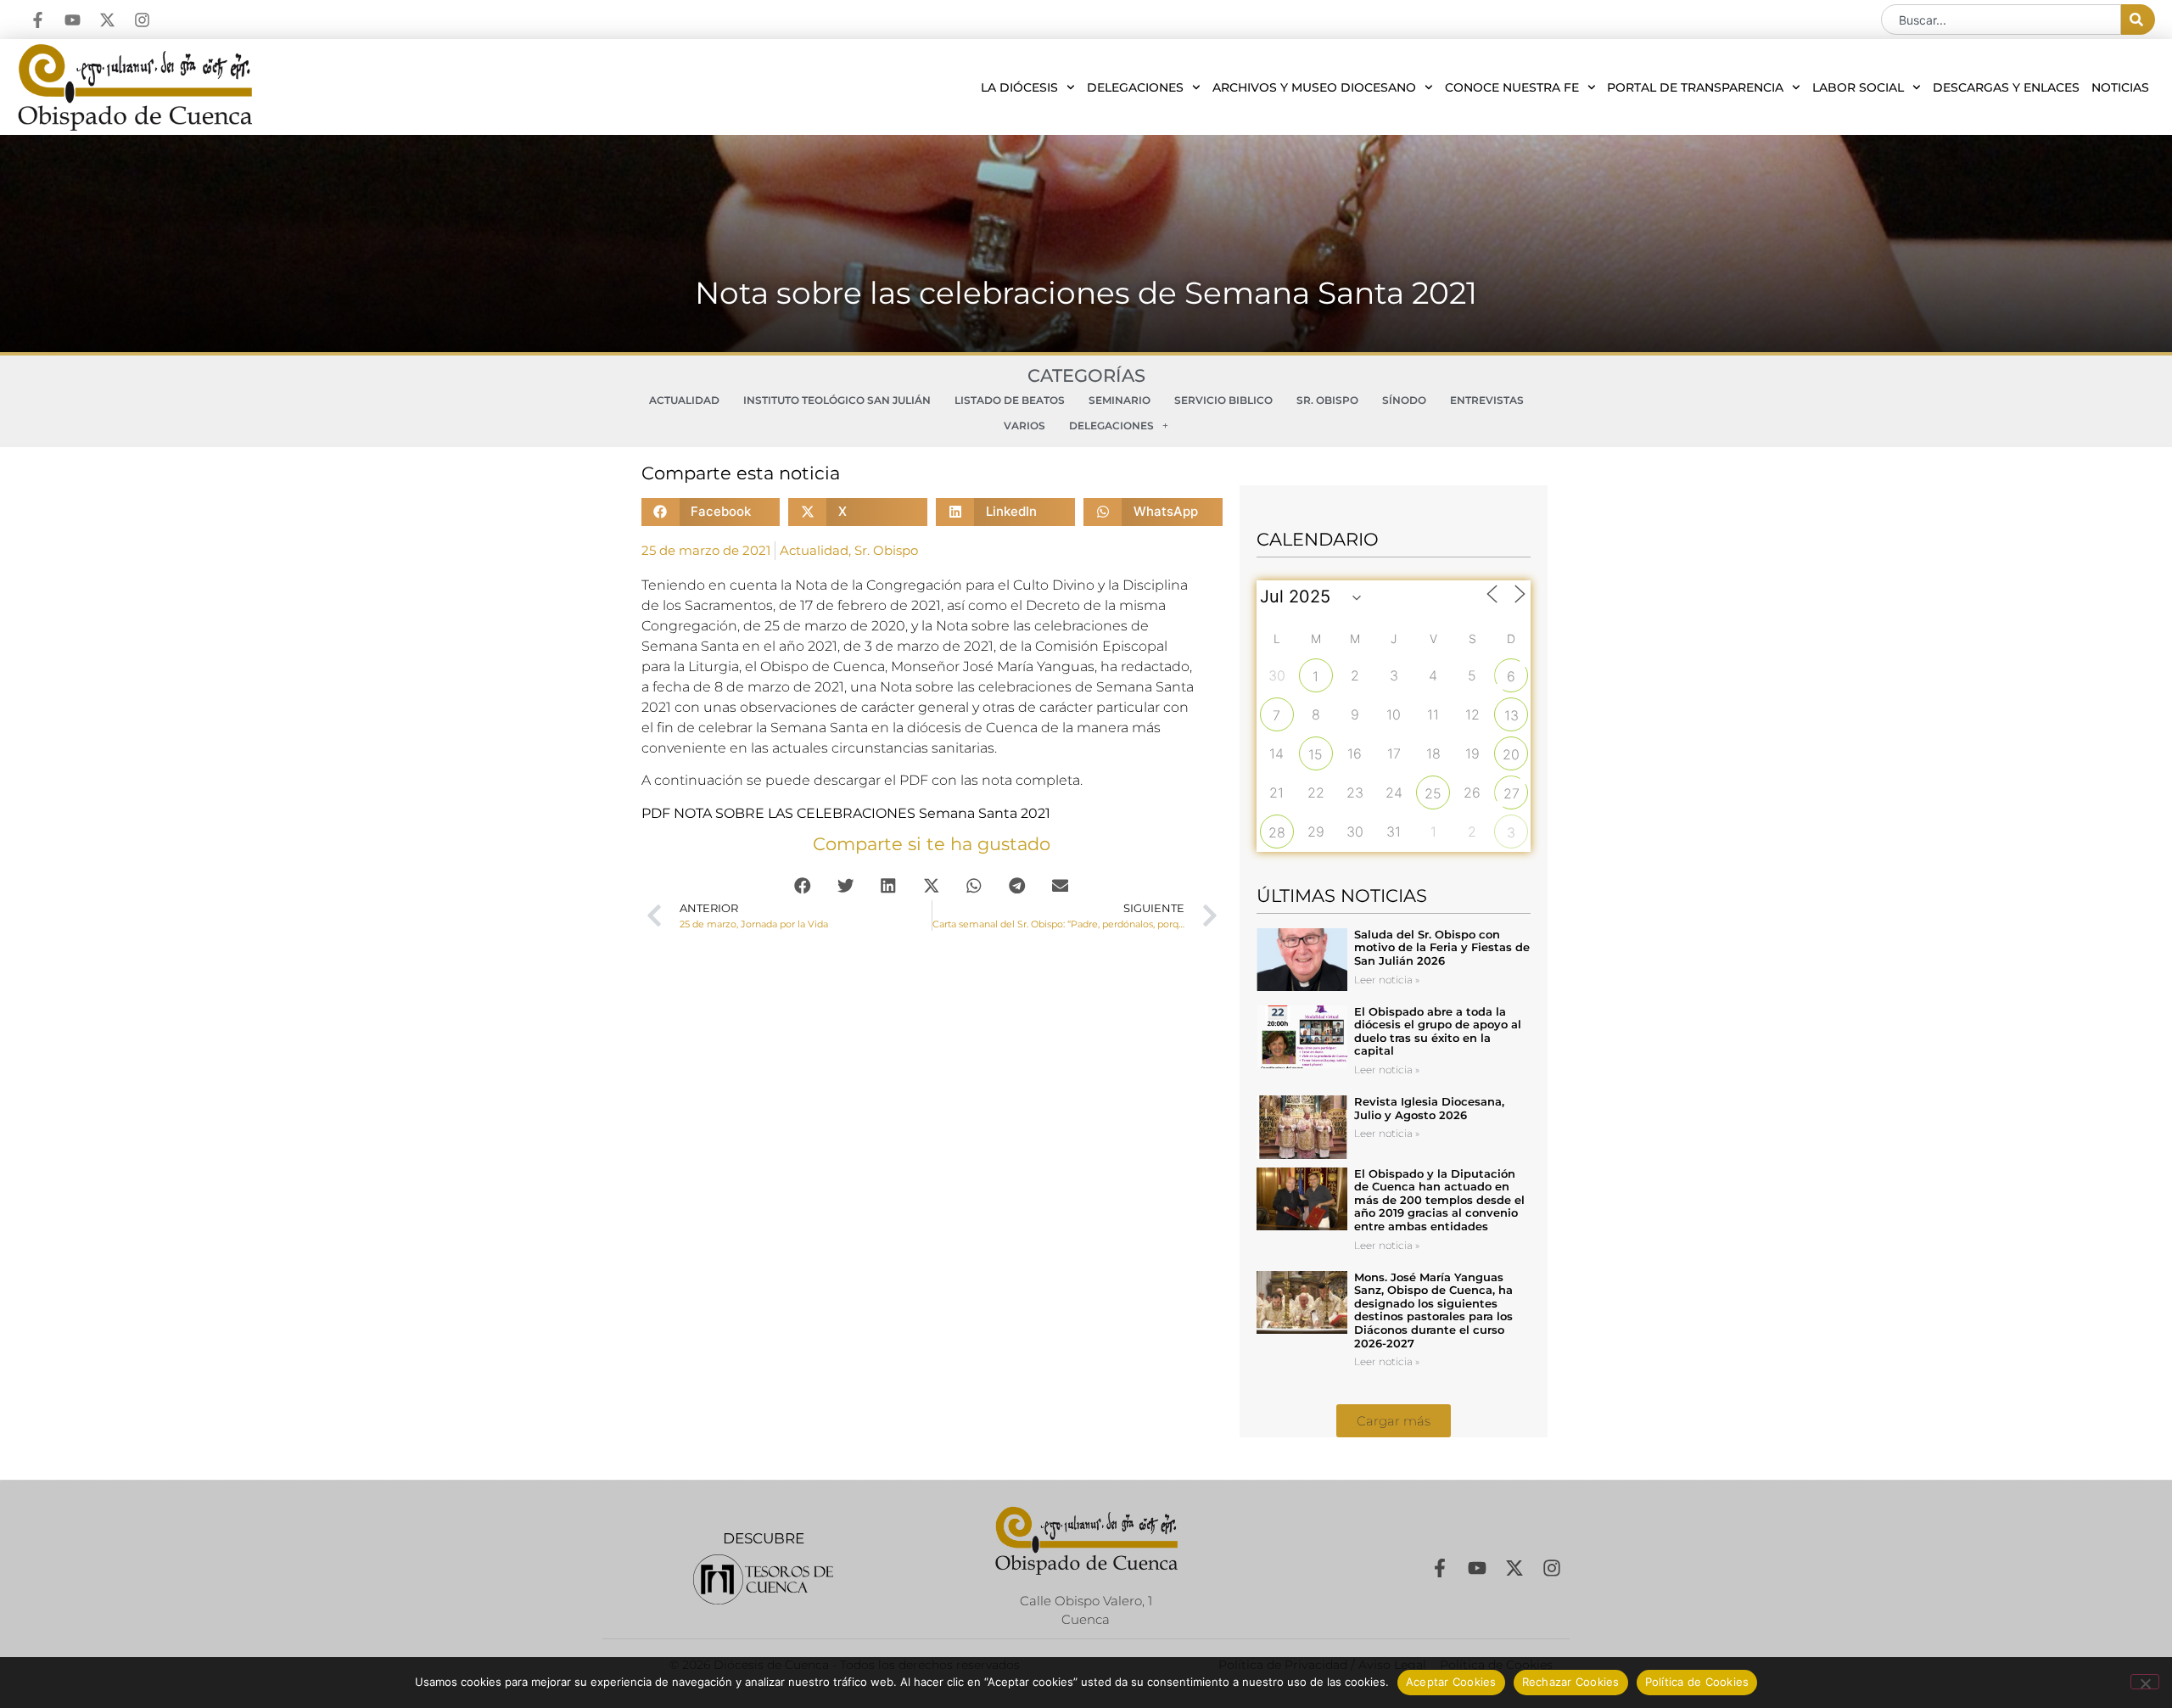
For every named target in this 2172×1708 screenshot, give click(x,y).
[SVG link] (763, 1579)
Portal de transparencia (1695, 87)
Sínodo (1404, 400)
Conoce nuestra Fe (1512, 87)
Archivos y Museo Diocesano (1314, 87)
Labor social (1858, 87)
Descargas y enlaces (2006, 87)
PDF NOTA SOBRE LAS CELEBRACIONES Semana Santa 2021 (846, 813)
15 (1316, 754)
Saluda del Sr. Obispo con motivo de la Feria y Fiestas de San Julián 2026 (1442, 947)
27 (1511, 793)
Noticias (2120, 87)
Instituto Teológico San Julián (837, 400)
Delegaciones (1135, 87)
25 (1433, 793)
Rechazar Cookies (1571, 1682)
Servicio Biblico (1223, 400)
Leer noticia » (1387, 980)
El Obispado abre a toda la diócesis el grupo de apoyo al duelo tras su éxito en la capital (1438, 1031)
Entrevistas (1487, 400)
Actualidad (684, 400)
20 (1511, 754)
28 (1277, 832)
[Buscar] (2138, 20)
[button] (711, 512)
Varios (1024, 426)
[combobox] (2001, 20)
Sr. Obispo (1327, 400)
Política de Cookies (1697, 1682)
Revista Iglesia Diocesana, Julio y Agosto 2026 (1429, 1108)
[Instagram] (142, 20)
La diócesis (1019, 87)
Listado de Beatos (1010, 400)
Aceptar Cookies (1451, 1682)
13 (1511, 715)
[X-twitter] (107, 20)
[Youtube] (73, 20)
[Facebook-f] (38, 20)
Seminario (1120, 400)
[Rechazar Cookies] (2145, 1682)
